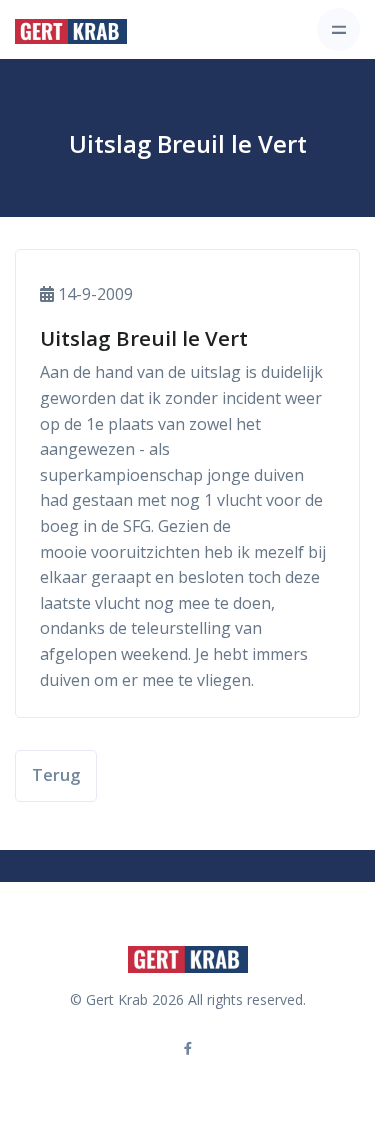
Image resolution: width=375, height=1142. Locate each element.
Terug (56, 775)
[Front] (71, 30)
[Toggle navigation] (338, 29)
